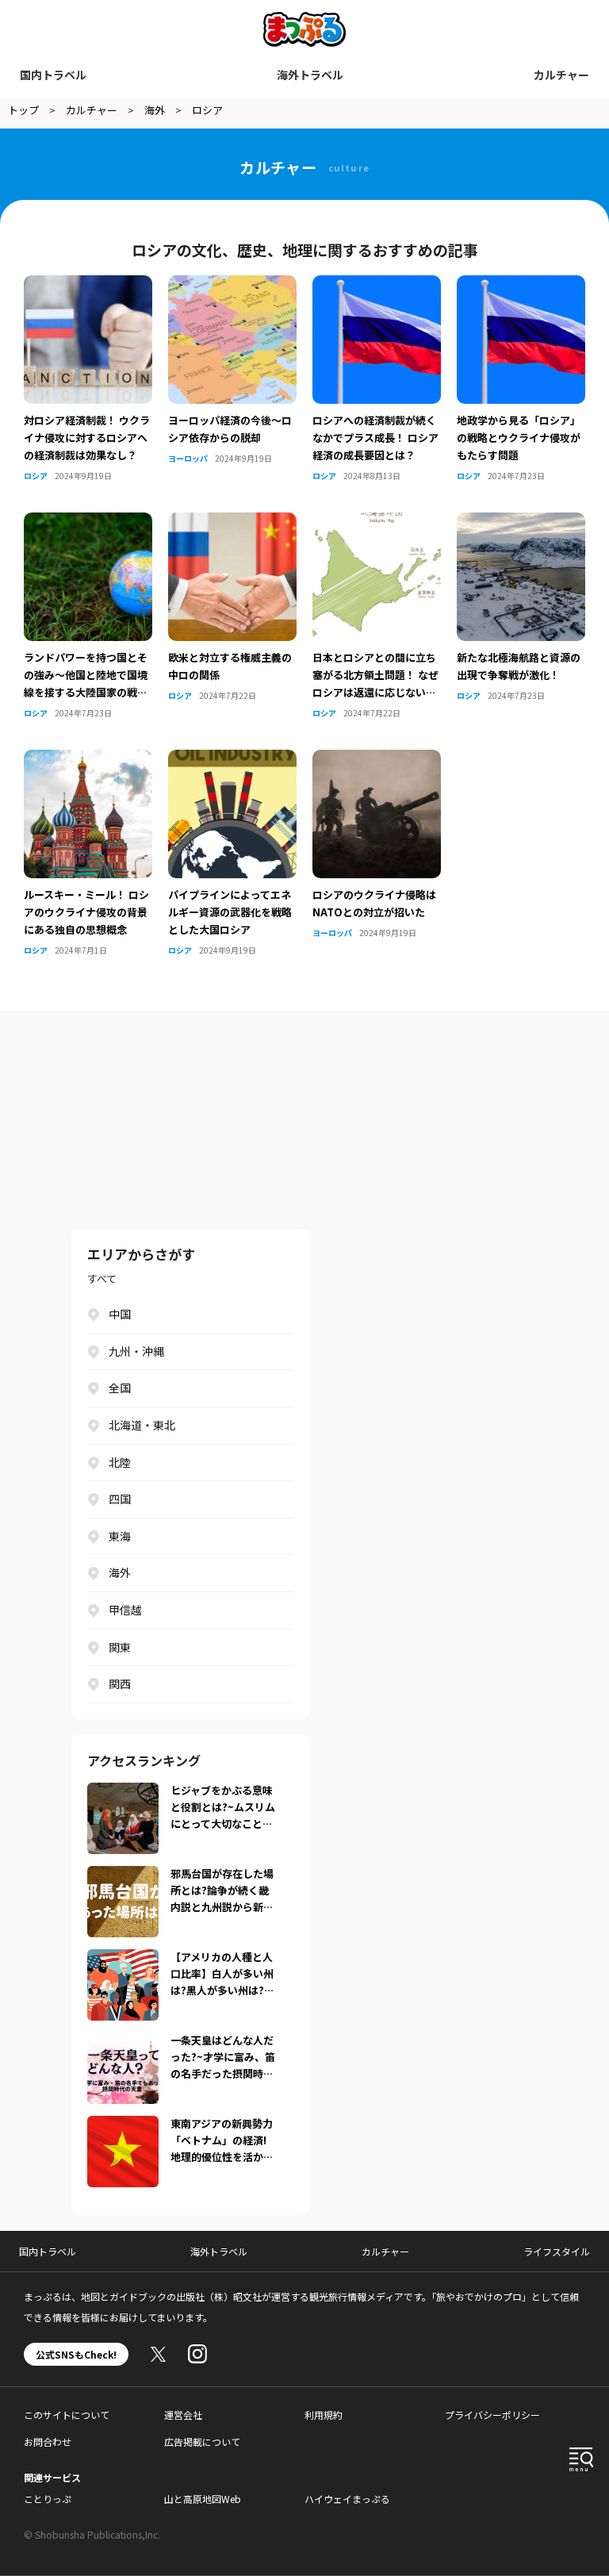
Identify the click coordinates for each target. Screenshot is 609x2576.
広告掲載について (202, 2442)
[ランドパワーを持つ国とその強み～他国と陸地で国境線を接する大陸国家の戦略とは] (88, 522)
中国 (120, 1314)
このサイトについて (67, 2415)
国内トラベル (53, 75)
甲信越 (125, 1610)
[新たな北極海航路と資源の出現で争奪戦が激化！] (521, 522)
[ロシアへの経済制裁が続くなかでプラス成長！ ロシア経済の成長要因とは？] (377, 285)
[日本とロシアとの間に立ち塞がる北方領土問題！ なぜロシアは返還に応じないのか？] (377, 522)
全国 (120, 1388)
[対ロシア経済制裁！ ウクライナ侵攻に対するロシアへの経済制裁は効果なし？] (88, 285)
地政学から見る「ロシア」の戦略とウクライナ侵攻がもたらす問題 (519, 438)
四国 (120, 1499)
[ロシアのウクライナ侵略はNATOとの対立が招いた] (377, 759)
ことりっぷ (48, 2499)
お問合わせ (48, 2442)
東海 (120, 1536)
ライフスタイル (557, 2251)
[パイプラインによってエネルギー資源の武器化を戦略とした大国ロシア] (232, 759)
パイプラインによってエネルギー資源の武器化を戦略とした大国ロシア (230, 912)
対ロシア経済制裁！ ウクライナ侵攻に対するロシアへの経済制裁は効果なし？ (87, 438)
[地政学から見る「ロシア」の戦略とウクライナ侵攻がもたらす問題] (521, 285)
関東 (120, 1647)
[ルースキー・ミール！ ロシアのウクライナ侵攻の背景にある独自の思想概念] (88, 759)
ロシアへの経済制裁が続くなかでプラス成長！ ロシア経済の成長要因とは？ (375, 438)
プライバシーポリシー (492, 2415)
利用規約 (324, 2415)
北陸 (120, 1462)
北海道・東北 (142, 1425)
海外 (120, 1572)
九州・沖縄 (136, 1351)
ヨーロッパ (188, 458)
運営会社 (183, 2415)
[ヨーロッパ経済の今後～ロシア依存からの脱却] (232, 285)
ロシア (36, 476)
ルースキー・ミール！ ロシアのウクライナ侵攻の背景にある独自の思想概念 (86, 912)
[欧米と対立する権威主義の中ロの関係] (232, 522)
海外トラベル (310, 75)
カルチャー (561, 75)
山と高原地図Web (203, 2499)
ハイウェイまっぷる (347, 2499)
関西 (120, 1683)
